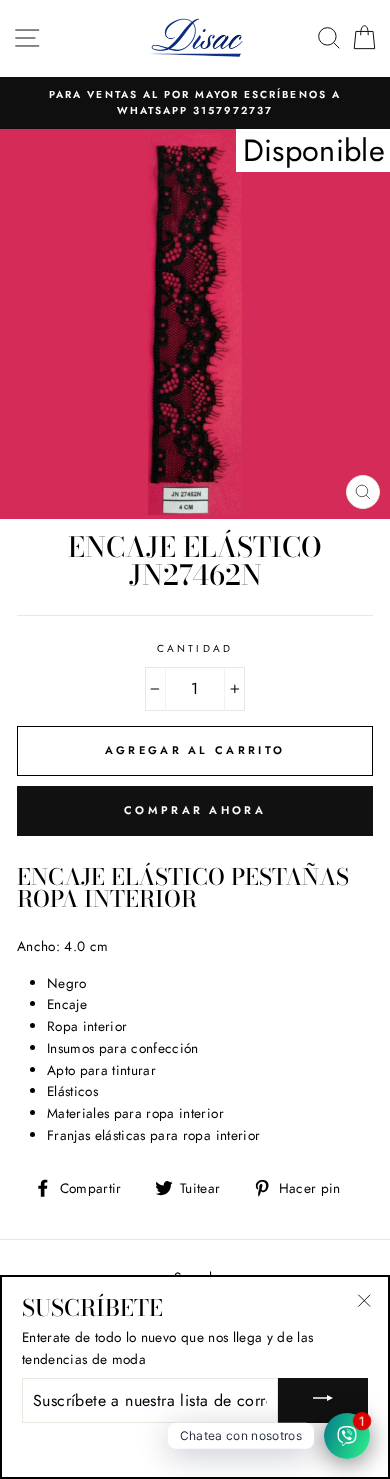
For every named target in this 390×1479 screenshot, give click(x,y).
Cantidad (194, 648)
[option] (195, 103)
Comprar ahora (195, 810)
